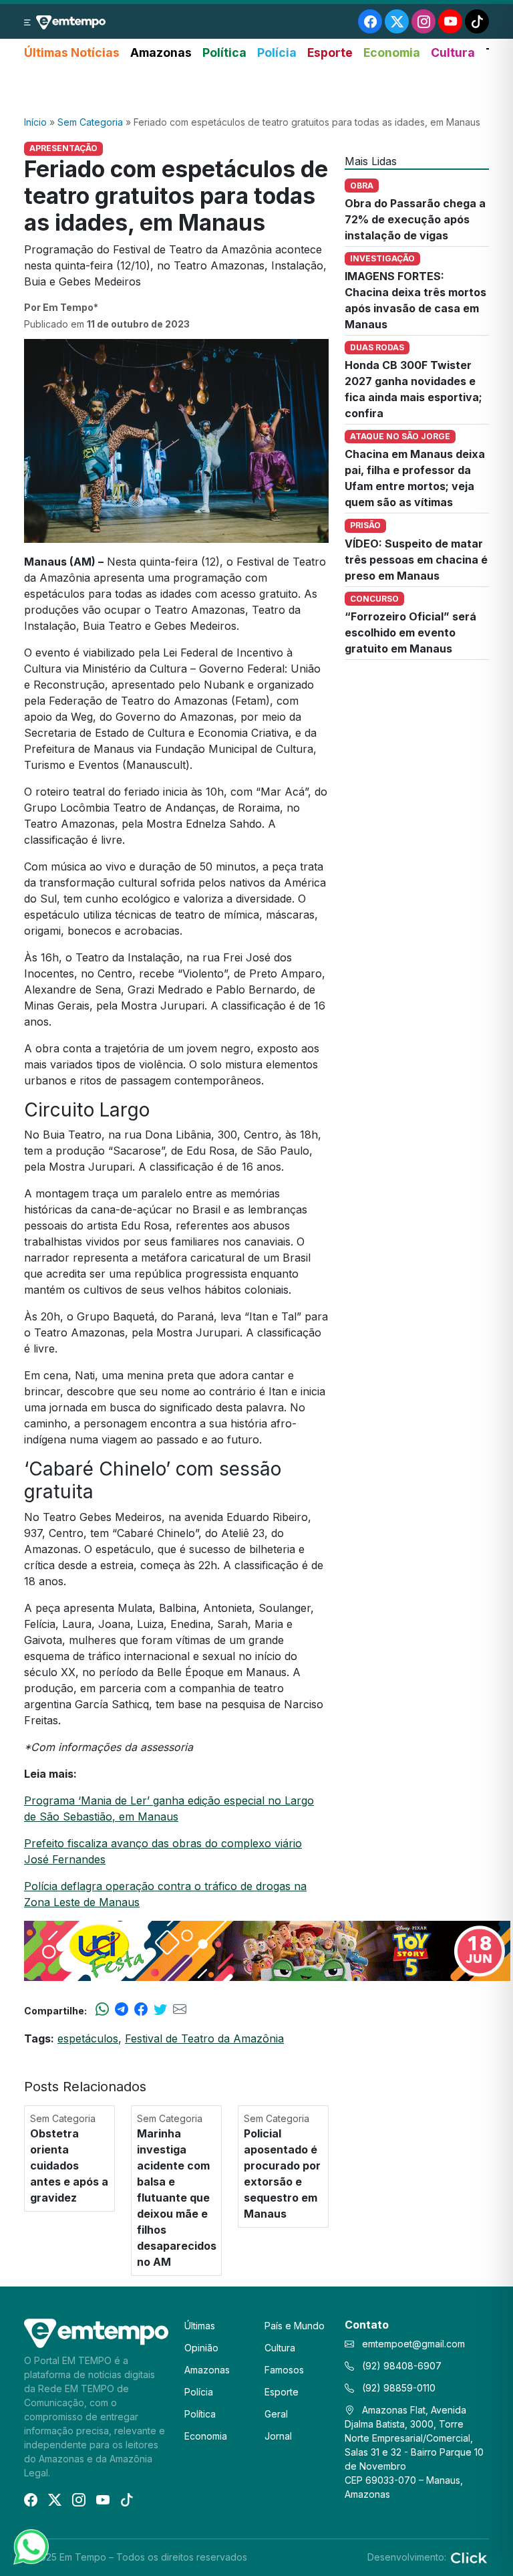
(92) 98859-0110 (397, 2388)
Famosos (284, 2370)
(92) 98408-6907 (400, 2366)
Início (35, 122)
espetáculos (88, 2038)
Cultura (453, 52)
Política (224, 52)
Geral (276, 2414)
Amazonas (161, 52)
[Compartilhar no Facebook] (141, 2010)
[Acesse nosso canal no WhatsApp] (30, 2546)
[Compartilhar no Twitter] (160, 2010)
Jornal (278, 2436)
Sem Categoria (90, 122)
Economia (392, 52)
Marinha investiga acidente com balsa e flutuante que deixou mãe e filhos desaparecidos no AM (177, 2198)
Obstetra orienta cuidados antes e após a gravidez (69, 2165)
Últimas (200, 2326)
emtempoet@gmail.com (413, 2344)
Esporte (330, 52)
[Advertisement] (256, 89)
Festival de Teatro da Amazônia (204, 2038)
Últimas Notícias (72, 52)
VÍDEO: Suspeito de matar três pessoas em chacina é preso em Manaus (416, 560)
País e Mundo (295, 2326)
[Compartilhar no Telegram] (122, 2010)
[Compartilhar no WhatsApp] (102, 2010)
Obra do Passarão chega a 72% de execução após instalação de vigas (415, 219)
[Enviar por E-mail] (180, 2010)
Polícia (277, 52)
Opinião (201, 2348)
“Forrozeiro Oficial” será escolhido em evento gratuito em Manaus (410, 632)
